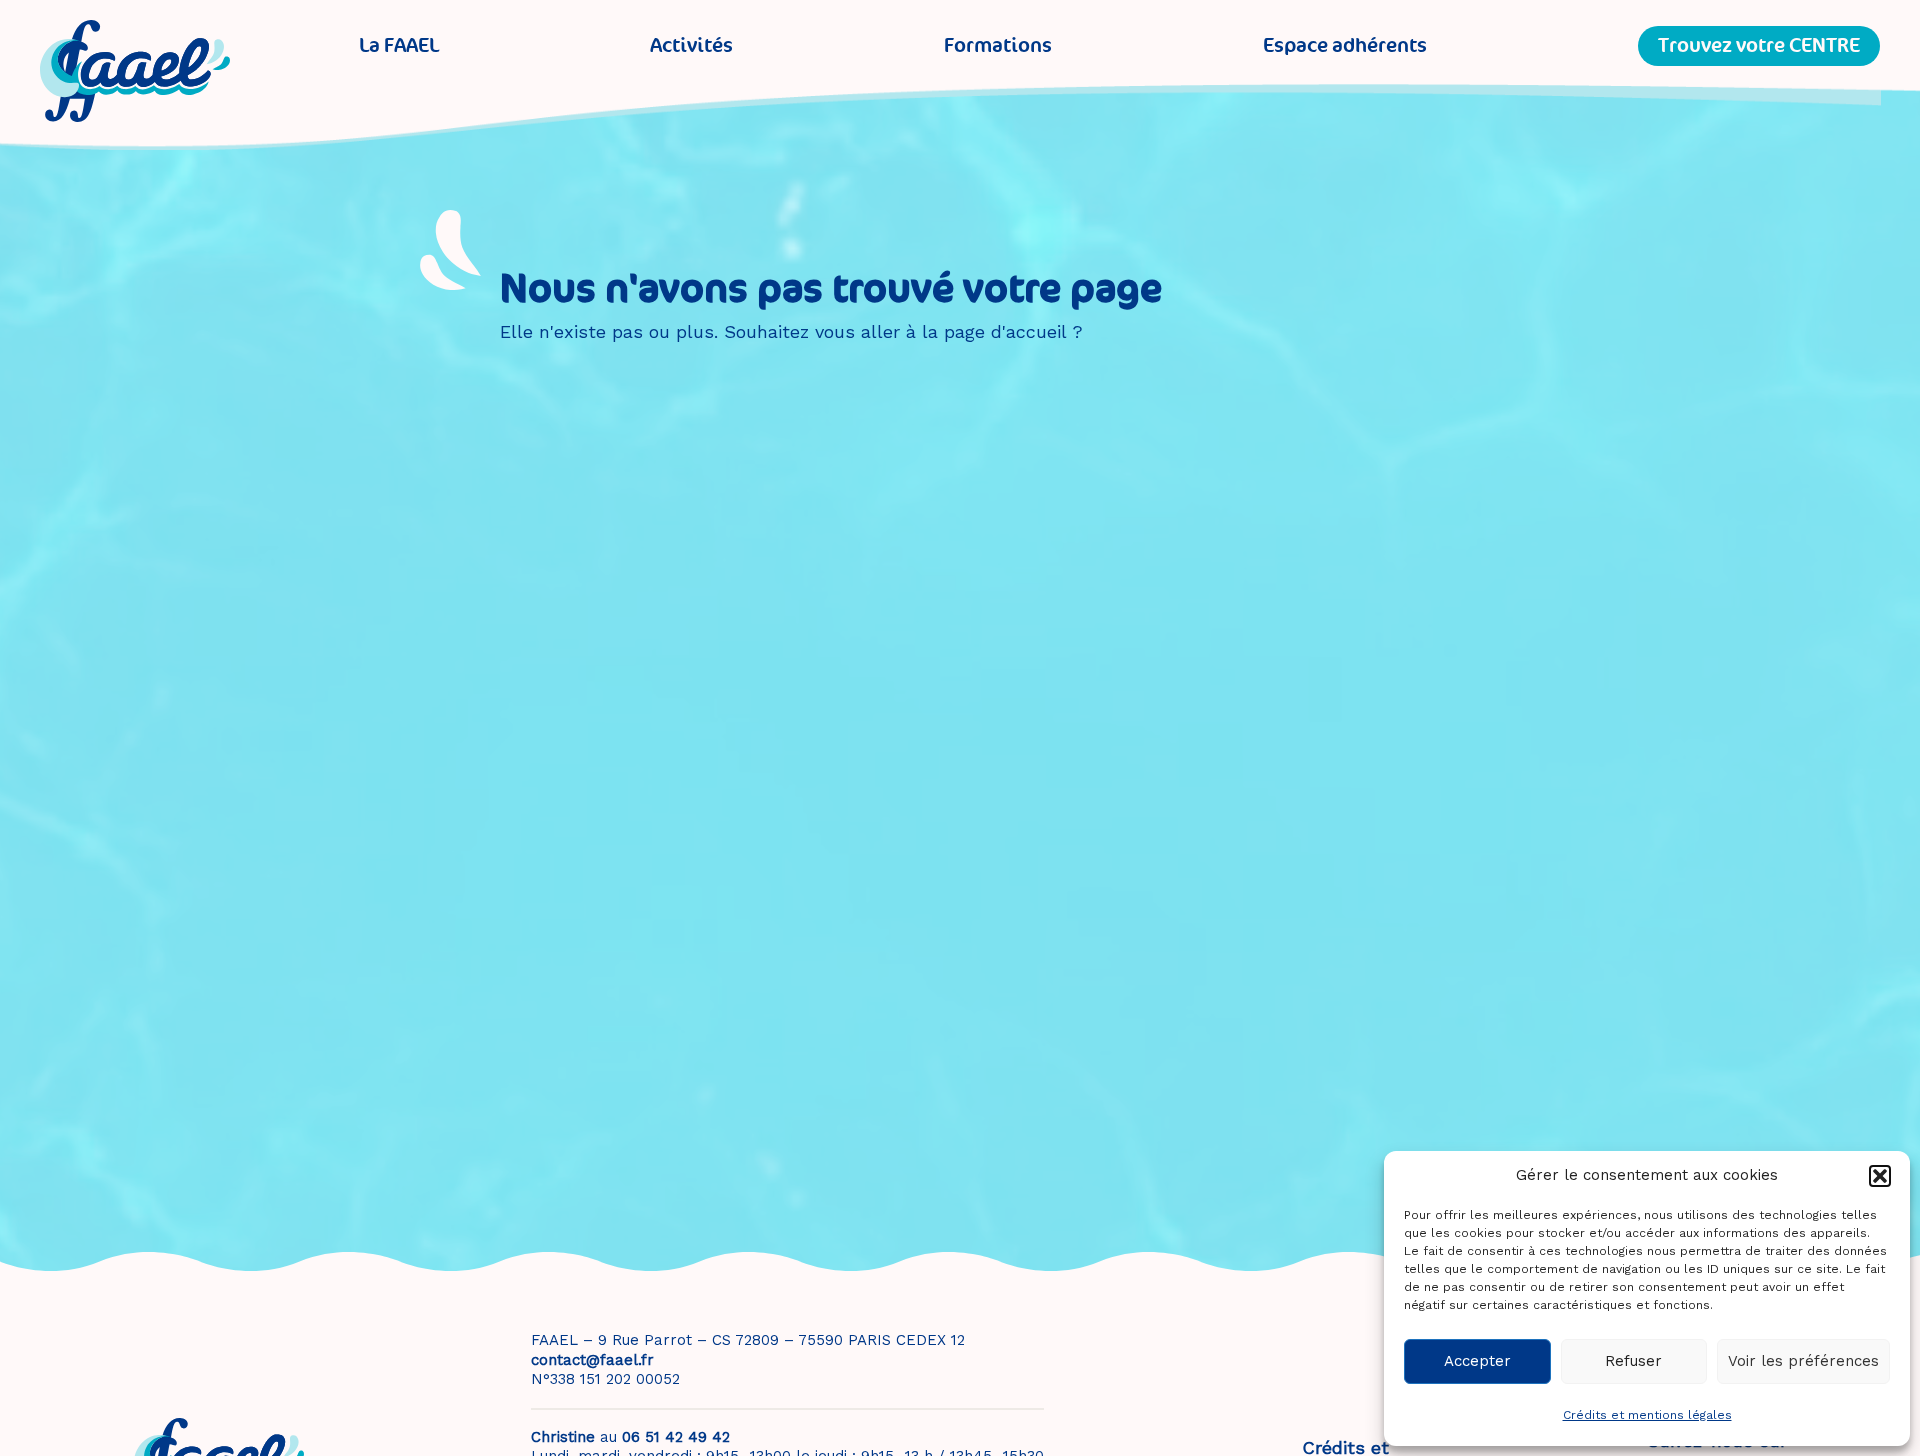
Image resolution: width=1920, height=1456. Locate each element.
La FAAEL (399, 45)
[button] (1880, 1176)
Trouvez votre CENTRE (1759, 45)
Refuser (1633, 1361)
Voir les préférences (1803, 1361)
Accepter (1477, 1361)
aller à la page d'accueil (963, 331)
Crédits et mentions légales (1647, 1415)
